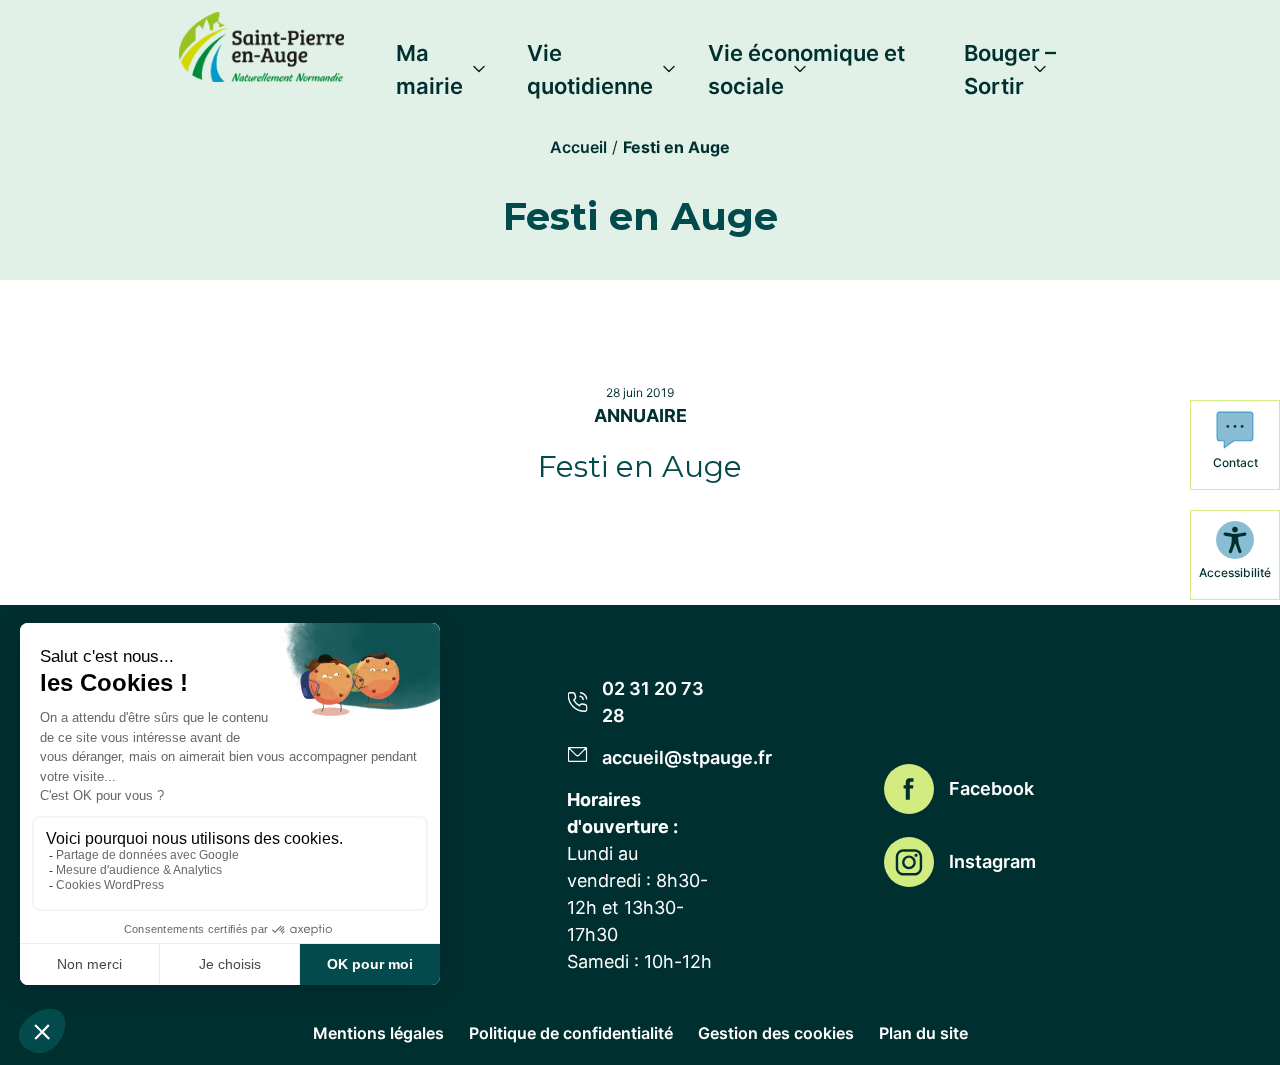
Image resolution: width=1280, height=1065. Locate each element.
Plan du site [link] (923, 1033)
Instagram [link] (992, 861)
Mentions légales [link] (378, 1033)
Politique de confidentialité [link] (571, 1033)
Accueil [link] (578, 147)
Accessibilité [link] (1235, 572)
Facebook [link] (991, 788)
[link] (261, 43)
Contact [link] (1235, 462)
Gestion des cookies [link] (776, 1033)
